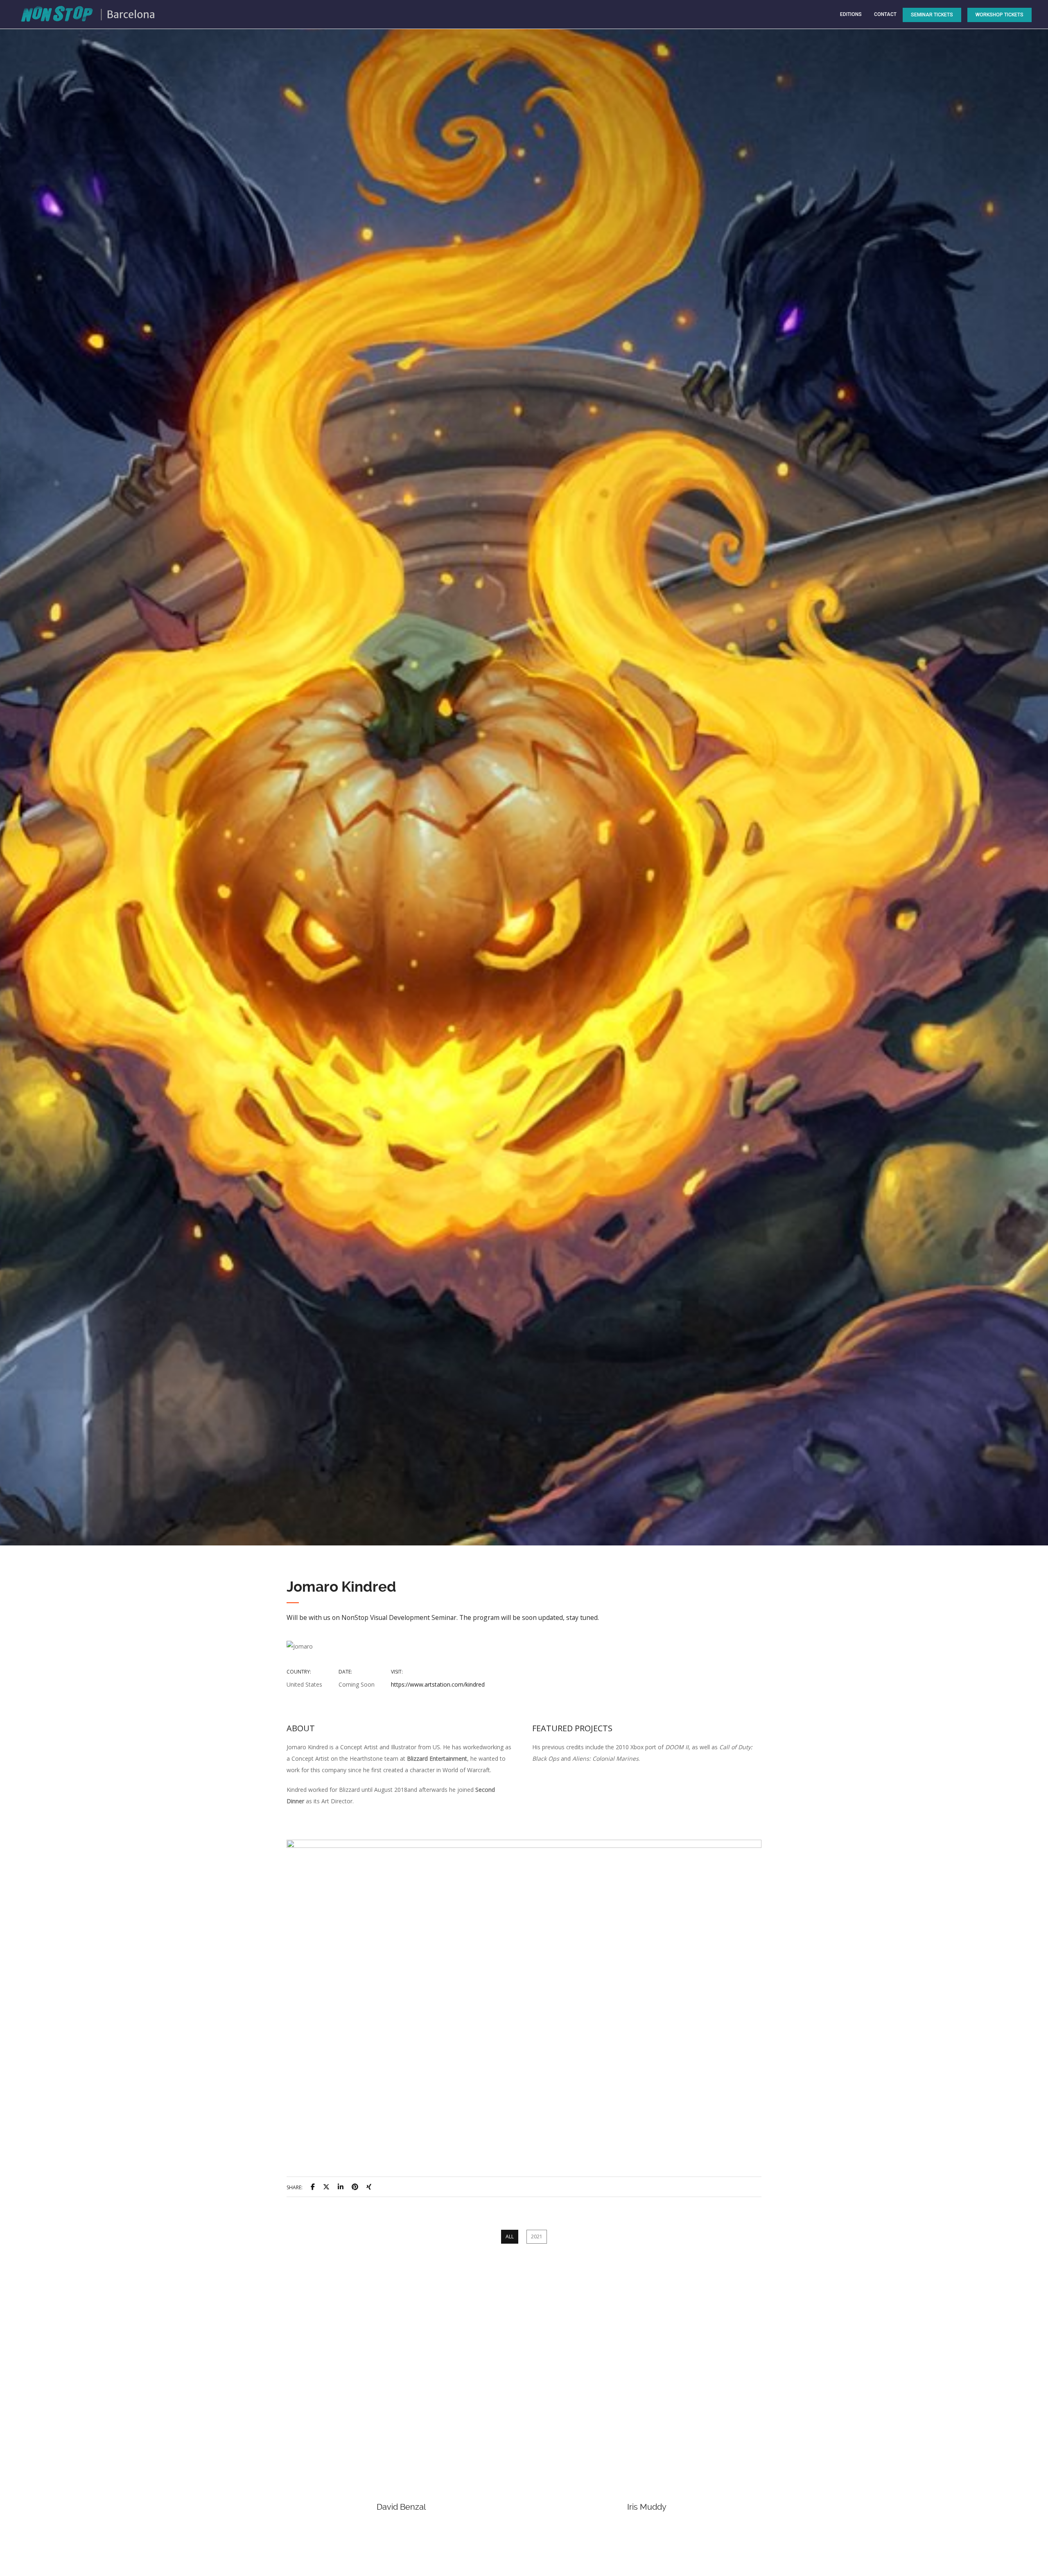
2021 (537, 2237)
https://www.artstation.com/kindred (438, 1684)
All (510, 2237)
